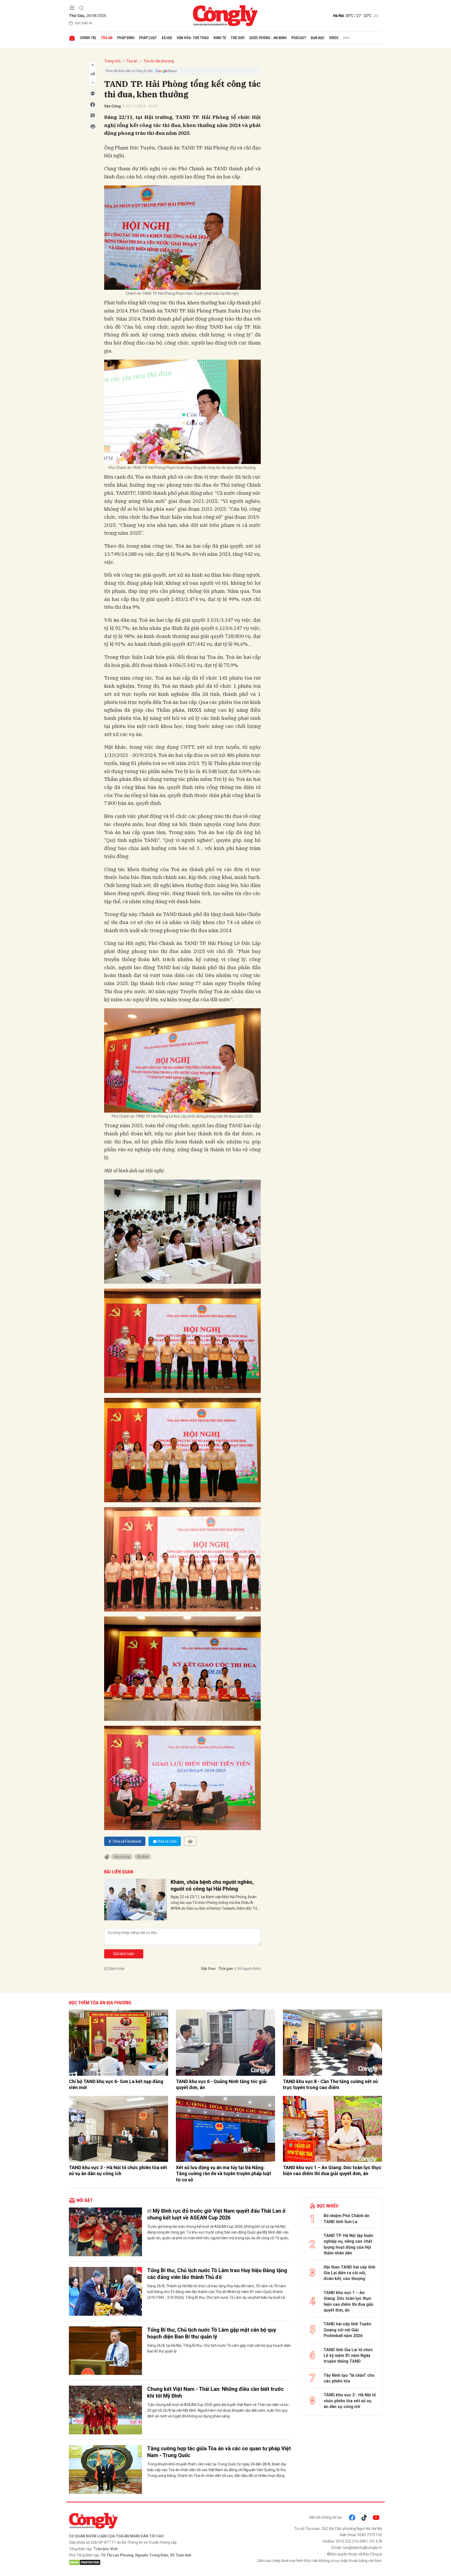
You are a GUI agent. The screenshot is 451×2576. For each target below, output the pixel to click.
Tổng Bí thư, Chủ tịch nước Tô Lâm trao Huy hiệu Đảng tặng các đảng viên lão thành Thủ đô (217, 2274)
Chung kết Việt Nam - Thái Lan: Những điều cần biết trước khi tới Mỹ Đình (215, 2392)
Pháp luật (148, 38)
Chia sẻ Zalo (167, 1841)
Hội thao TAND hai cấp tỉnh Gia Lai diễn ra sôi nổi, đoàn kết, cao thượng (349, 2273)
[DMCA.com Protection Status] (146, 2562)
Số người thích (249, 1969)
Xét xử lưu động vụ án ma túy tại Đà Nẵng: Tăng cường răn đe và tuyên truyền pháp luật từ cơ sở (224, 2174)
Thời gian (226, 1969)
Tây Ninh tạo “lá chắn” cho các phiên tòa (349, 2378)
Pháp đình (126, 38)
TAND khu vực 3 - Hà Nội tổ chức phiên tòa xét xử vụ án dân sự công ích (118, 2170)
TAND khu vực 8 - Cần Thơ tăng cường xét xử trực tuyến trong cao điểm (330, 2084)
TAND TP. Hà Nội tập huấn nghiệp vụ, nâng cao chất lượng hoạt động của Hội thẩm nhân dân (348, 2244)
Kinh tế (220, 38)
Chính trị (88, 38)
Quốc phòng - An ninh (268, 38)
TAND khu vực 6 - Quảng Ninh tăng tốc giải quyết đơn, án (221, 2084)
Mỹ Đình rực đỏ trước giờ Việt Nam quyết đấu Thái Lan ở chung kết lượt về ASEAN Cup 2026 (216, 2214)
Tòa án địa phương (159, 61)
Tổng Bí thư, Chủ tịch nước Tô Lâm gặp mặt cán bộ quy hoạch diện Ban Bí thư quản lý (212, 2333)
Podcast (299, 38)
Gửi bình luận (124, 1954)
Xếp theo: (209, 1969)
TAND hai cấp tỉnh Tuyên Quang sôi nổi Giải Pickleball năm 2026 (347, 2330)
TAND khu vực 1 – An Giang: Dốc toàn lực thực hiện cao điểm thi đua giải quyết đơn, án (332, 2170)
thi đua (143, 1857)
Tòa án (107, 38)
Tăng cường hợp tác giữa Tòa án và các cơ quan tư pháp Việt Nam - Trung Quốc (219, 2452)
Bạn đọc (318, 38)
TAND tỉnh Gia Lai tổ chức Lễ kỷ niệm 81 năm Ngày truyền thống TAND (348, 2356)
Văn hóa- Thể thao (193, 38)
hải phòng (122, 1857)
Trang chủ (112, 61)
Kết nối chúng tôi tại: (326, 2517)
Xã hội (167, 38)
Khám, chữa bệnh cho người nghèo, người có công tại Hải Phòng (212, 1885)
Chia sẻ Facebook (127, 1841)
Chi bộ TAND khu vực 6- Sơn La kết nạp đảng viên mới (116, 2084)
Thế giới (238, 38)
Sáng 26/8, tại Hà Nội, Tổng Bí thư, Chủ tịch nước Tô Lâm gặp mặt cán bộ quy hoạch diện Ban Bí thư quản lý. (219, 2348)
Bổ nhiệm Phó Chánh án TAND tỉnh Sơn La (346, 2219)
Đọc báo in (84, 23)
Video (334, 38)
